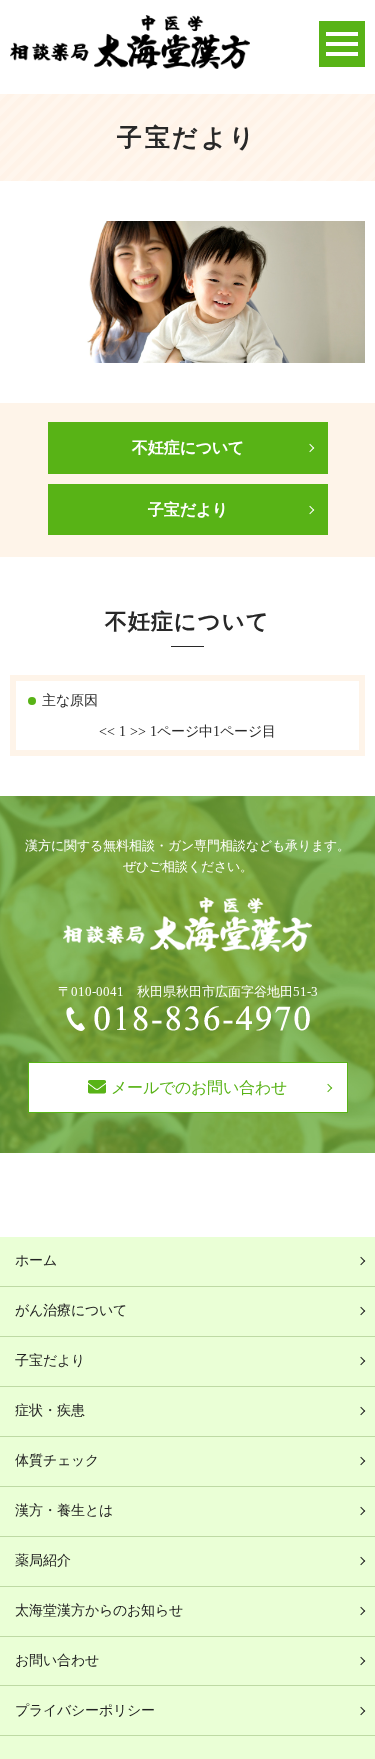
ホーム (36, 1260)
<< (107, 731)
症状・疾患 (50, 1410)
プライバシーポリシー (85, 1710)
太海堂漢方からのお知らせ (99, 1610)
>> (138, 731)
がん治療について (71, 1310)
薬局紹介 (43, 1560)
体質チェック (57, 1460)
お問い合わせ (57, 1660)
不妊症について (188, 447)
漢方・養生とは (64, 1510)
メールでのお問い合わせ (199, 1087)
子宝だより (188, 509)
